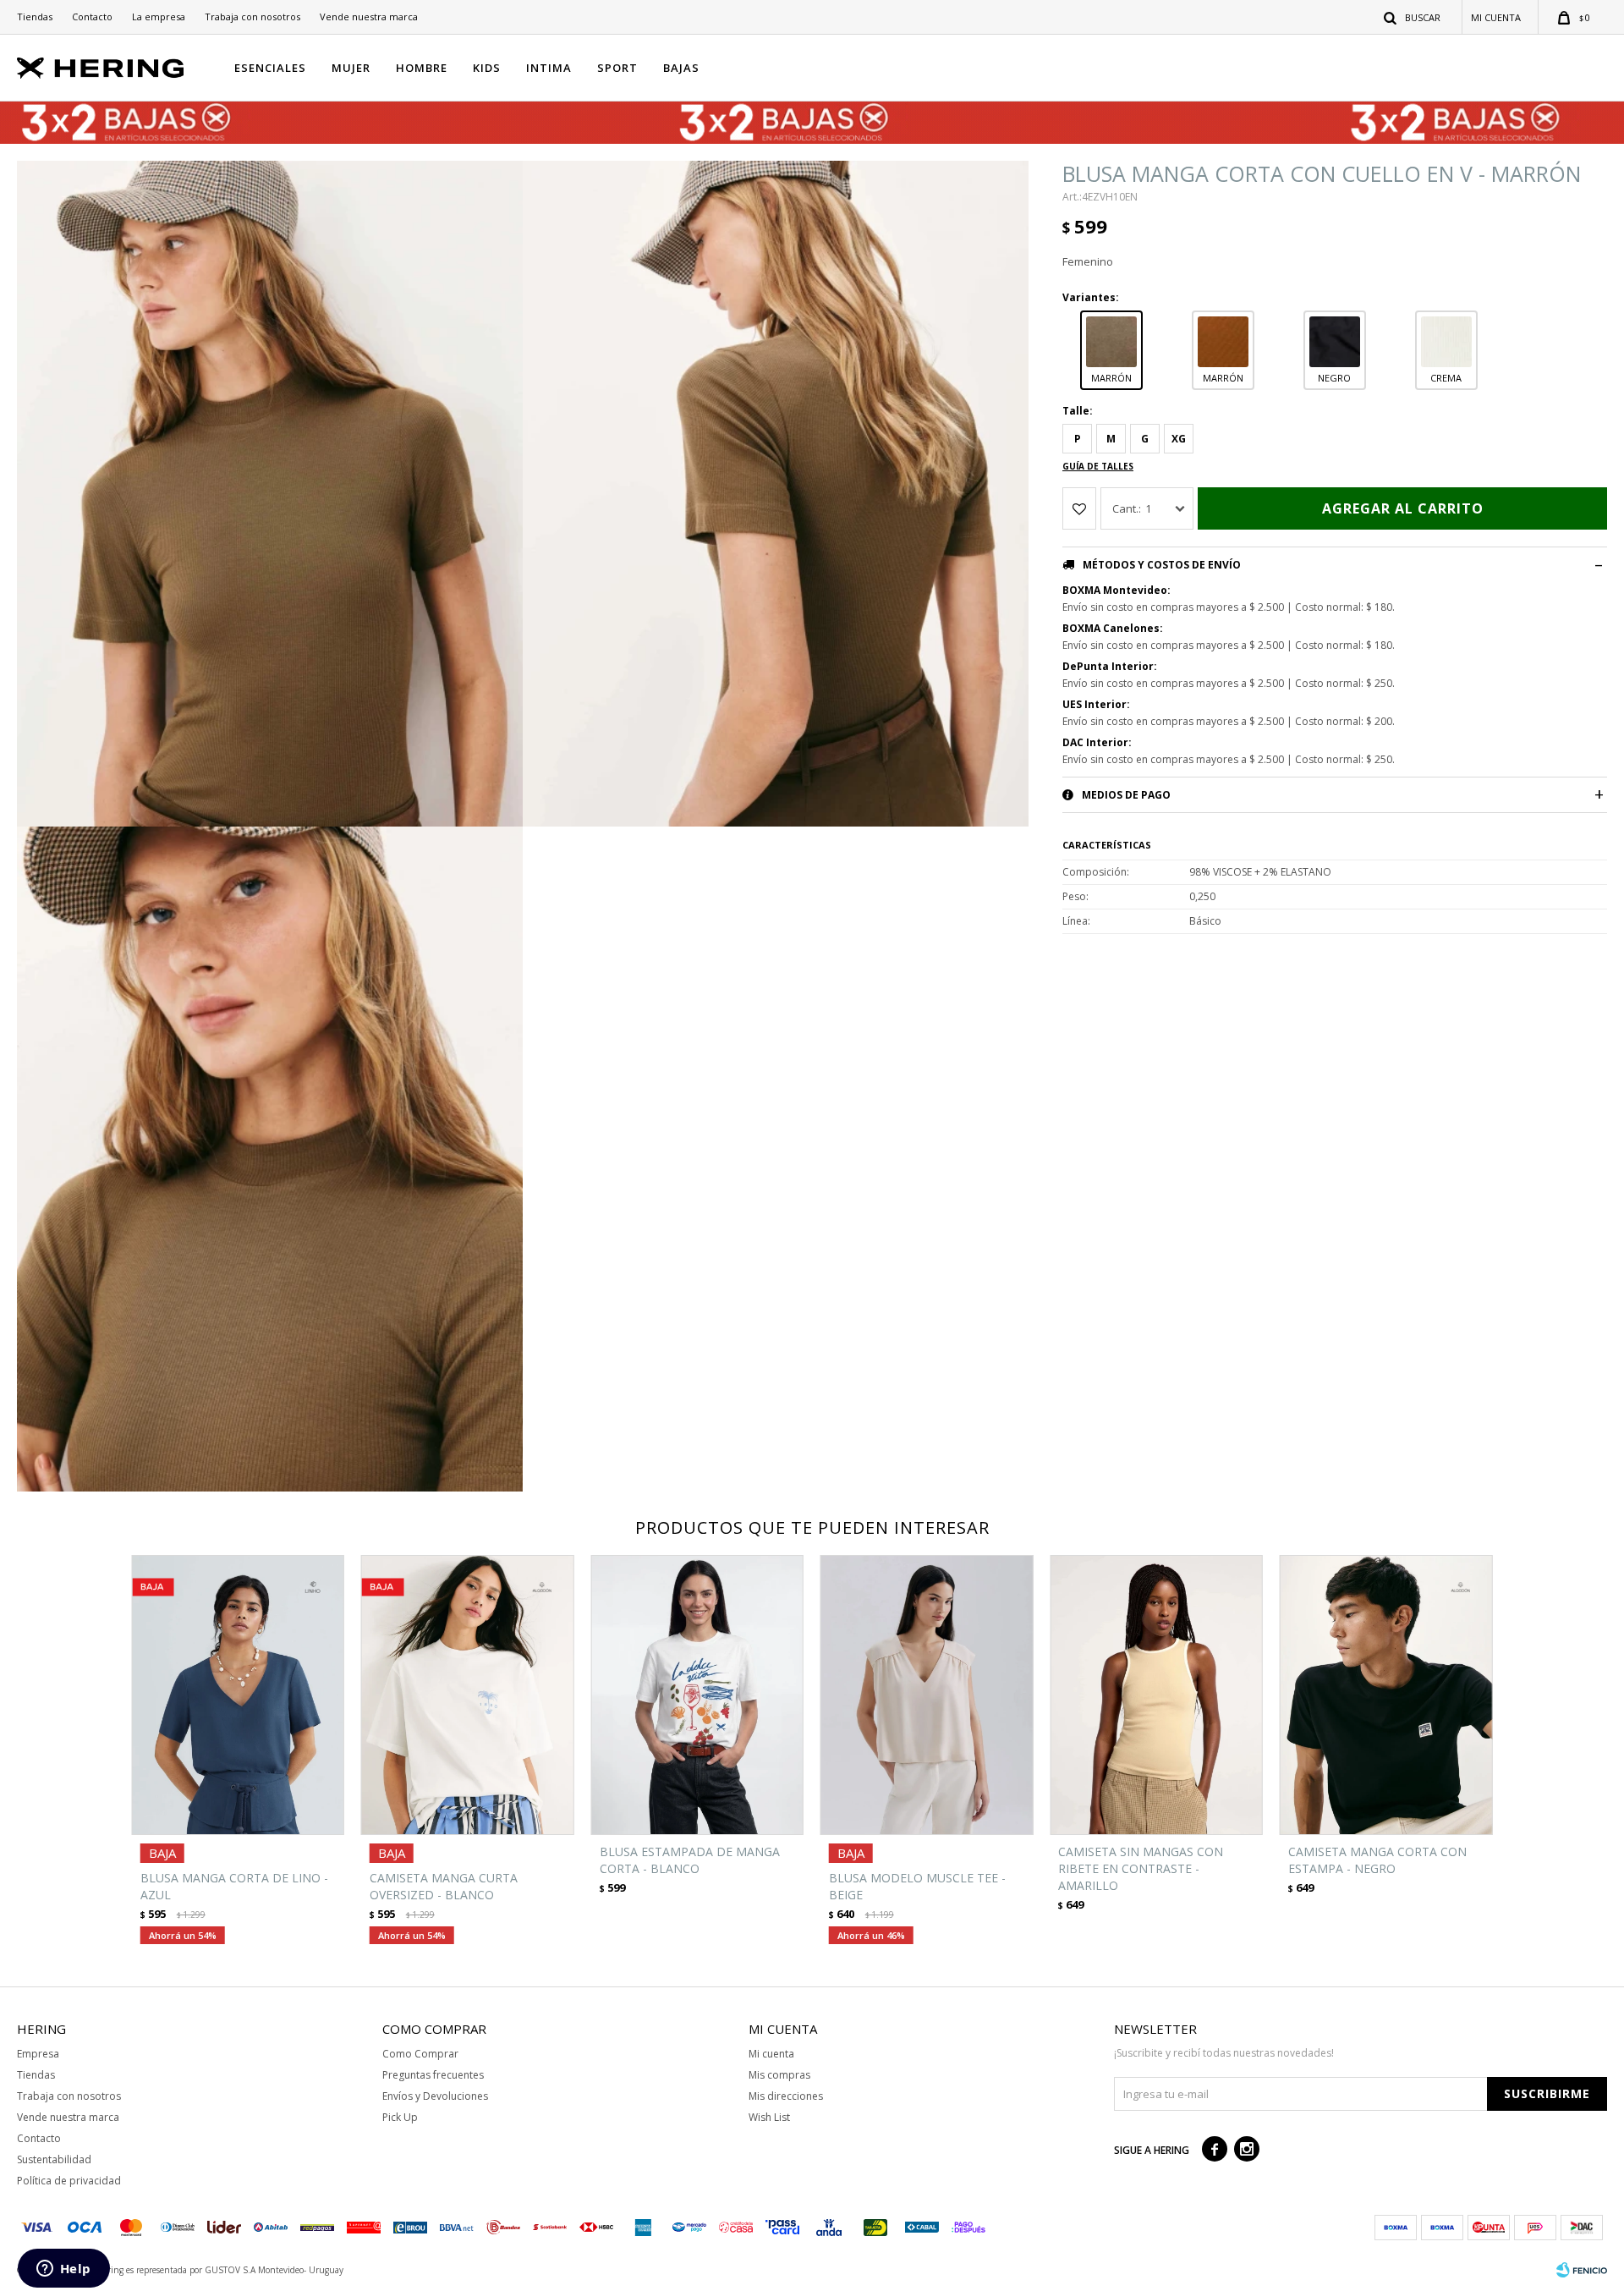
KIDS (487, 68)
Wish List (769, 2117)
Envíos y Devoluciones (435, 2096)
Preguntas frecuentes (433, 2075)
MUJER (351, 68)
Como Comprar (420, 2054)
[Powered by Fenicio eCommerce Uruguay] (1582, 2270)
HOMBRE (422, 68)
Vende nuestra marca (369, 16)
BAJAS (681, 68)
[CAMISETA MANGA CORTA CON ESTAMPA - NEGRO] (1386, 1695)
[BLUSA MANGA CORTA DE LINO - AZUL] (238, 1695)
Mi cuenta (771, 2054)
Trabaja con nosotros (252, 16)
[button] (1413, 17)
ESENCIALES (270, 68)
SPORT (617, 68)
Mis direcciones (786, 2096)
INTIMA (549, 68)
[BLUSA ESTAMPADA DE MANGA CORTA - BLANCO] (697, 1695)
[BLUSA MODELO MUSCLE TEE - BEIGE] (927, 1695)
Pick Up (400, 2117)
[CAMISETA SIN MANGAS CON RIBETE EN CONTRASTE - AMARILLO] (1156, 1695)
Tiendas (35, 16)
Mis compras (779, 2075)
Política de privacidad (69, 2181)
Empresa (38, 2054)
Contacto (92, 16)
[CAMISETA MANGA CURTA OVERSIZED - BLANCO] (467, 1695)
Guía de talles (1098, 466)
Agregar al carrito (1403, 508)
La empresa (159, 16)
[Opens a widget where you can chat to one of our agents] (63, 2270)
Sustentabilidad (54, 2159)
